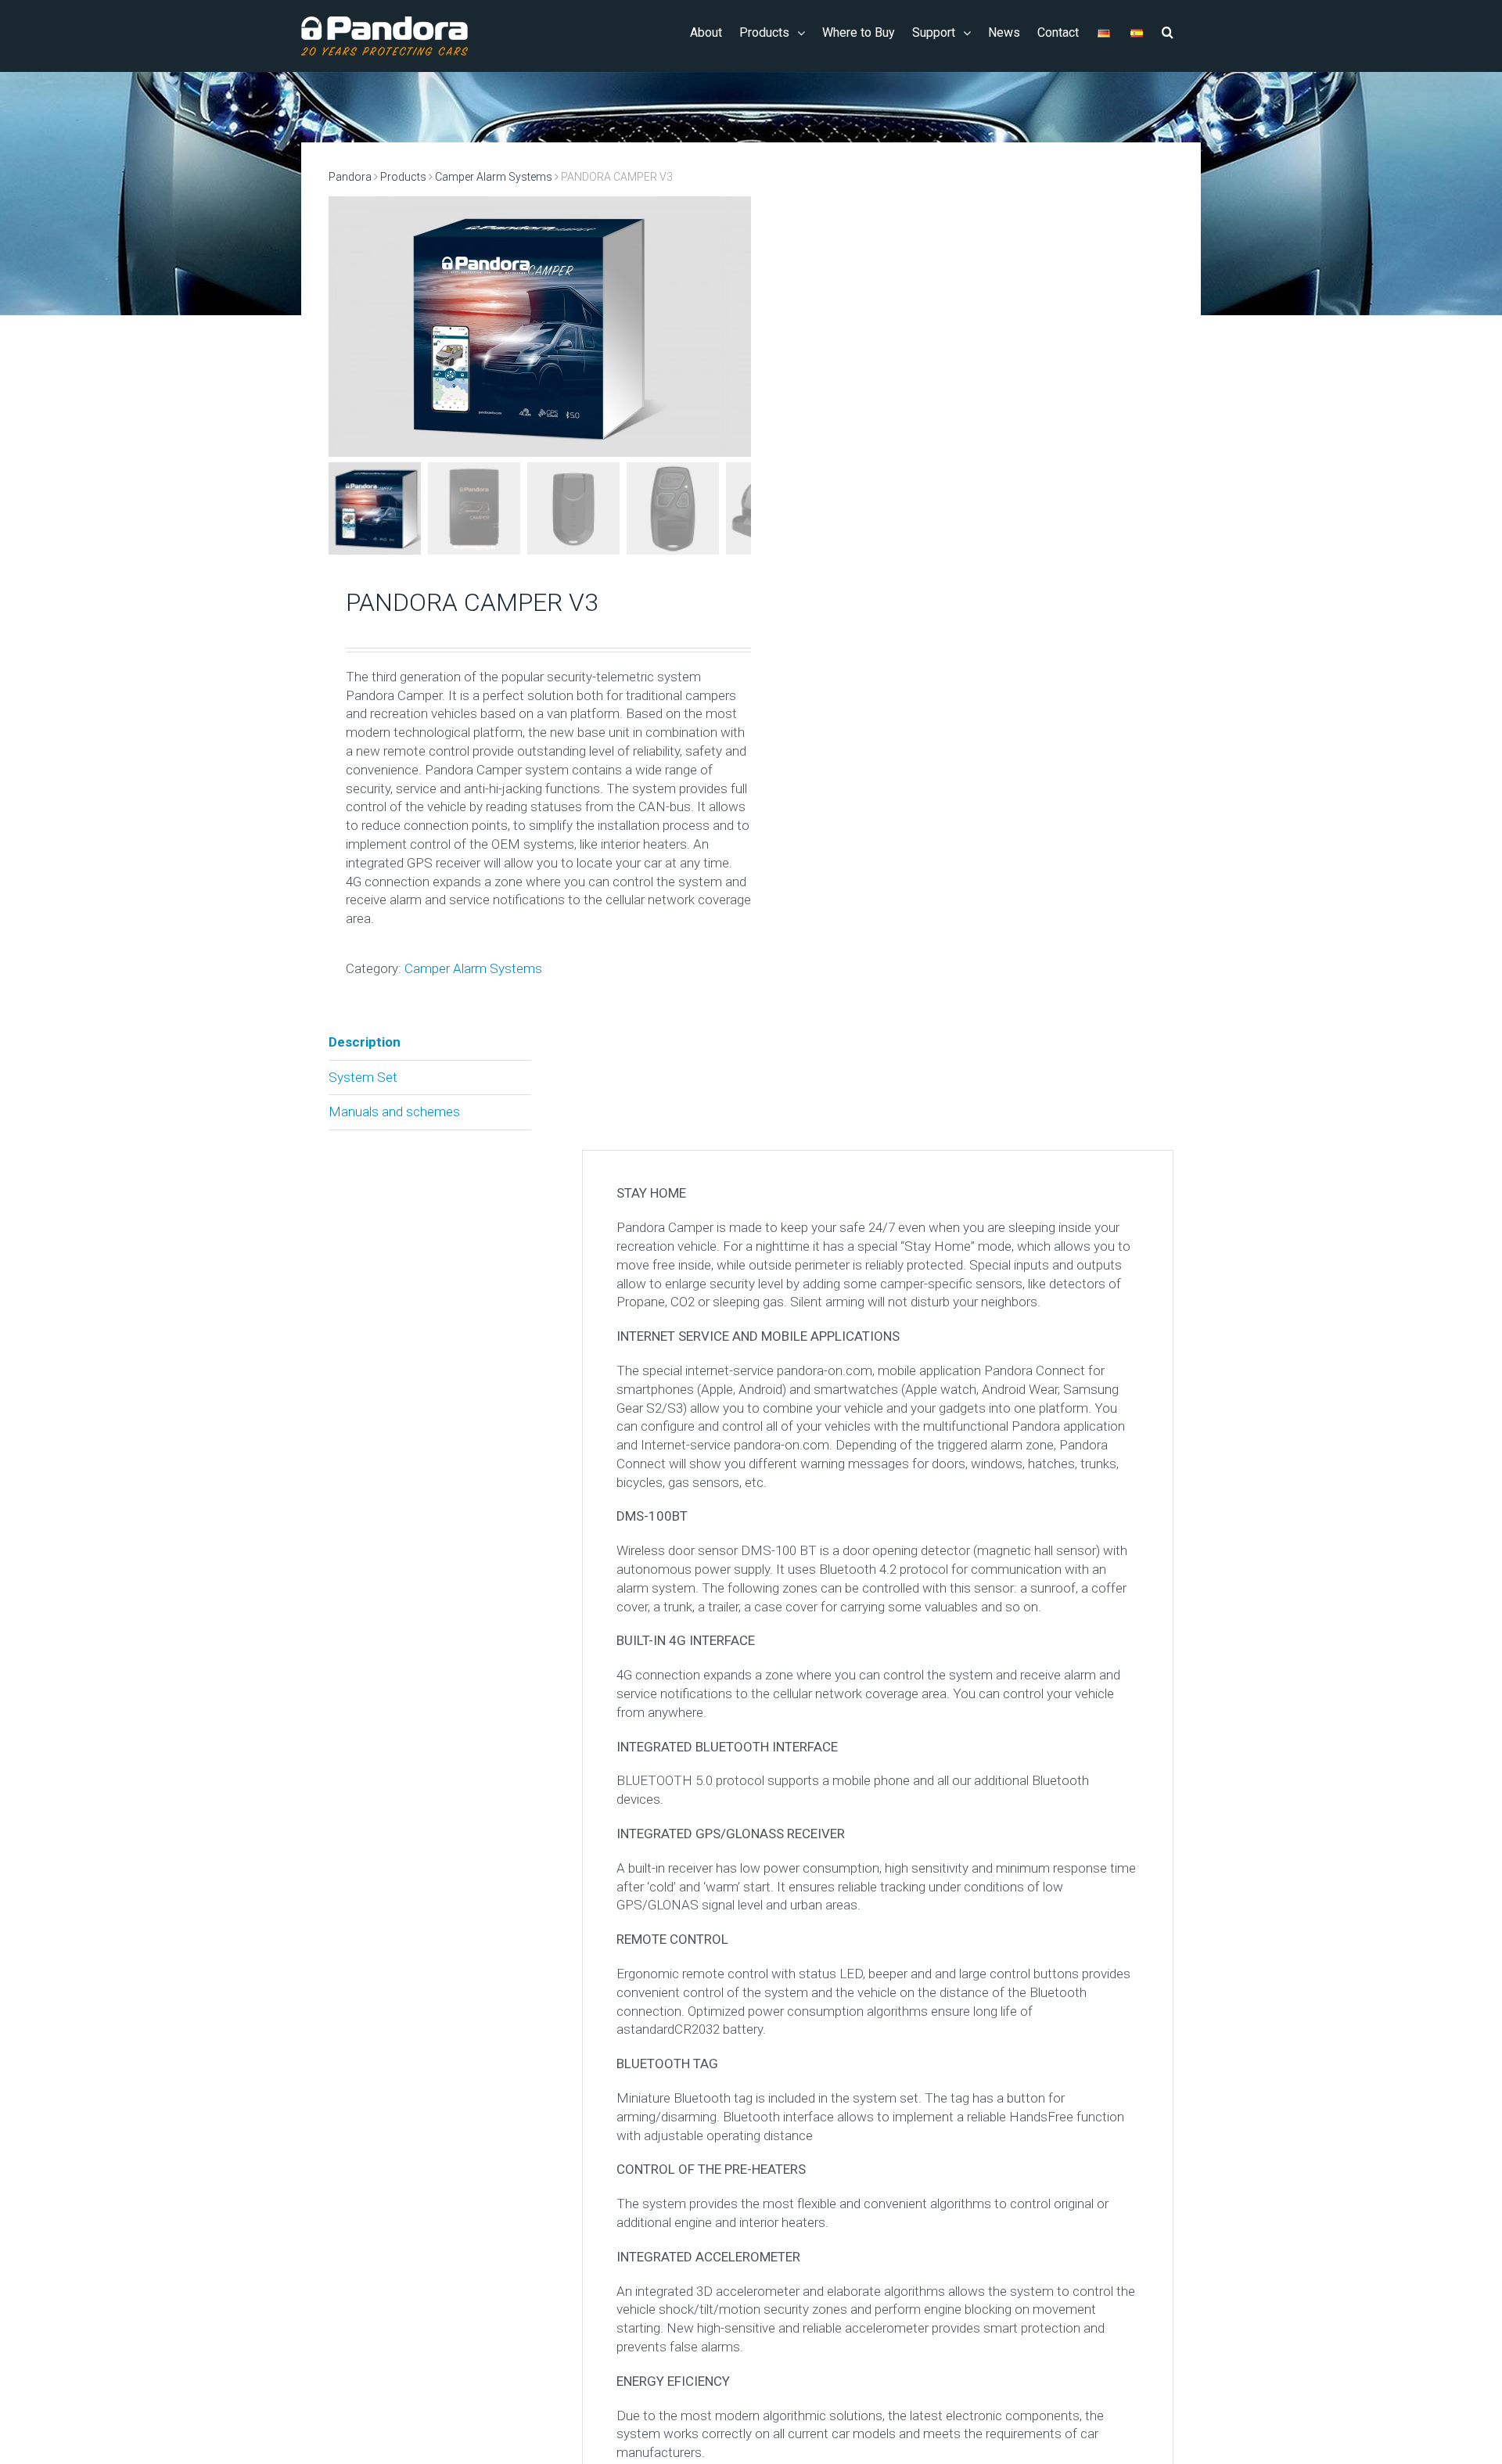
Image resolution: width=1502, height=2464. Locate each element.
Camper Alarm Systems (494, 177)
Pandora (350, 177)
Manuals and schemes (394, 1112)
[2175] (524, 327)
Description (365, 1042)
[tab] (430, 1043)
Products (403, 177)
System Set (363, 1077)
